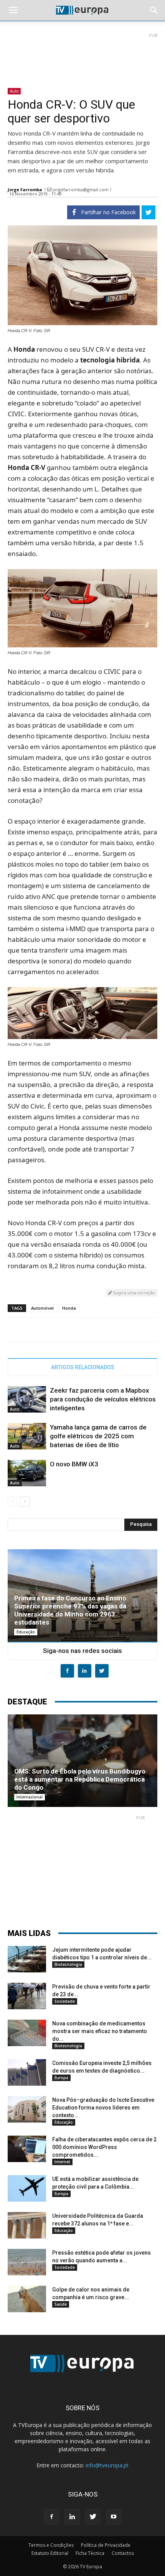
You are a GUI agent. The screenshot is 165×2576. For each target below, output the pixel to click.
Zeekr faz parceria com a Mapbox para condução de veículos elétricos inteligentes (103, 1399)
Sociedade (65, 2001)
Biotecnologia (68, 1964)
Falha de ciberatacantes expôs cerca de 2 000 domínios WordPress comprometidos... (104, 2147)
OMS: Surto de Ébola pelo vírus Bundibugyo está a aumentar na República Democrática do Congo (80, 1779)
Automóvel (42, 1308)
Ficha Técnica (90, 2553)
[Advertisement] (82, 57)
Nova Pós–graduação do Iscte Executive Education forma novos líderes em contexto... (103, 2108)
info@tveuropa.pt (107, 2465)
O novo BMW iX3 (74, 1464)
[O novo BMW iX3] (27, 1473)
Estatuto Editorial (50, 2553)
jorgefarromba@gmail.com (81, 189)
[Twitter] (93, 2517)
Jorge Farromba (25, 189)
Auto (14, 91)
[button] (154, 10)
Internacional (30, 1797)
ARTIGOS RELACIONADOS (83, 1367)
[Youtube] (114, 2517)
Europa (61, 2078)
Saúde (61, 2304)
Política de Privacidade (106, 2545)
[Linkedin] (72, 2517)
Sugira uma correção (134, 1293)
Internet (62, 2162)
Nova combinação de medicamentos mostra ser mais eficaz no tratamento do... (100, 2031)
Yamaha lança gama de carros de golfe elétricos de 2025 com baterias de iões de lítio (98, 1436)
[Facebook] (51, 2517)
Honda (69, 1308)
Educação (26, 1632)
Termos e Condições (51, 2545)
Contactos (123, 2553)
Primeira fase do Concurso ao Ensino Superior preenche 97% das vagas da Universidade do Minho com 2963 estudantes (70, 1610)
